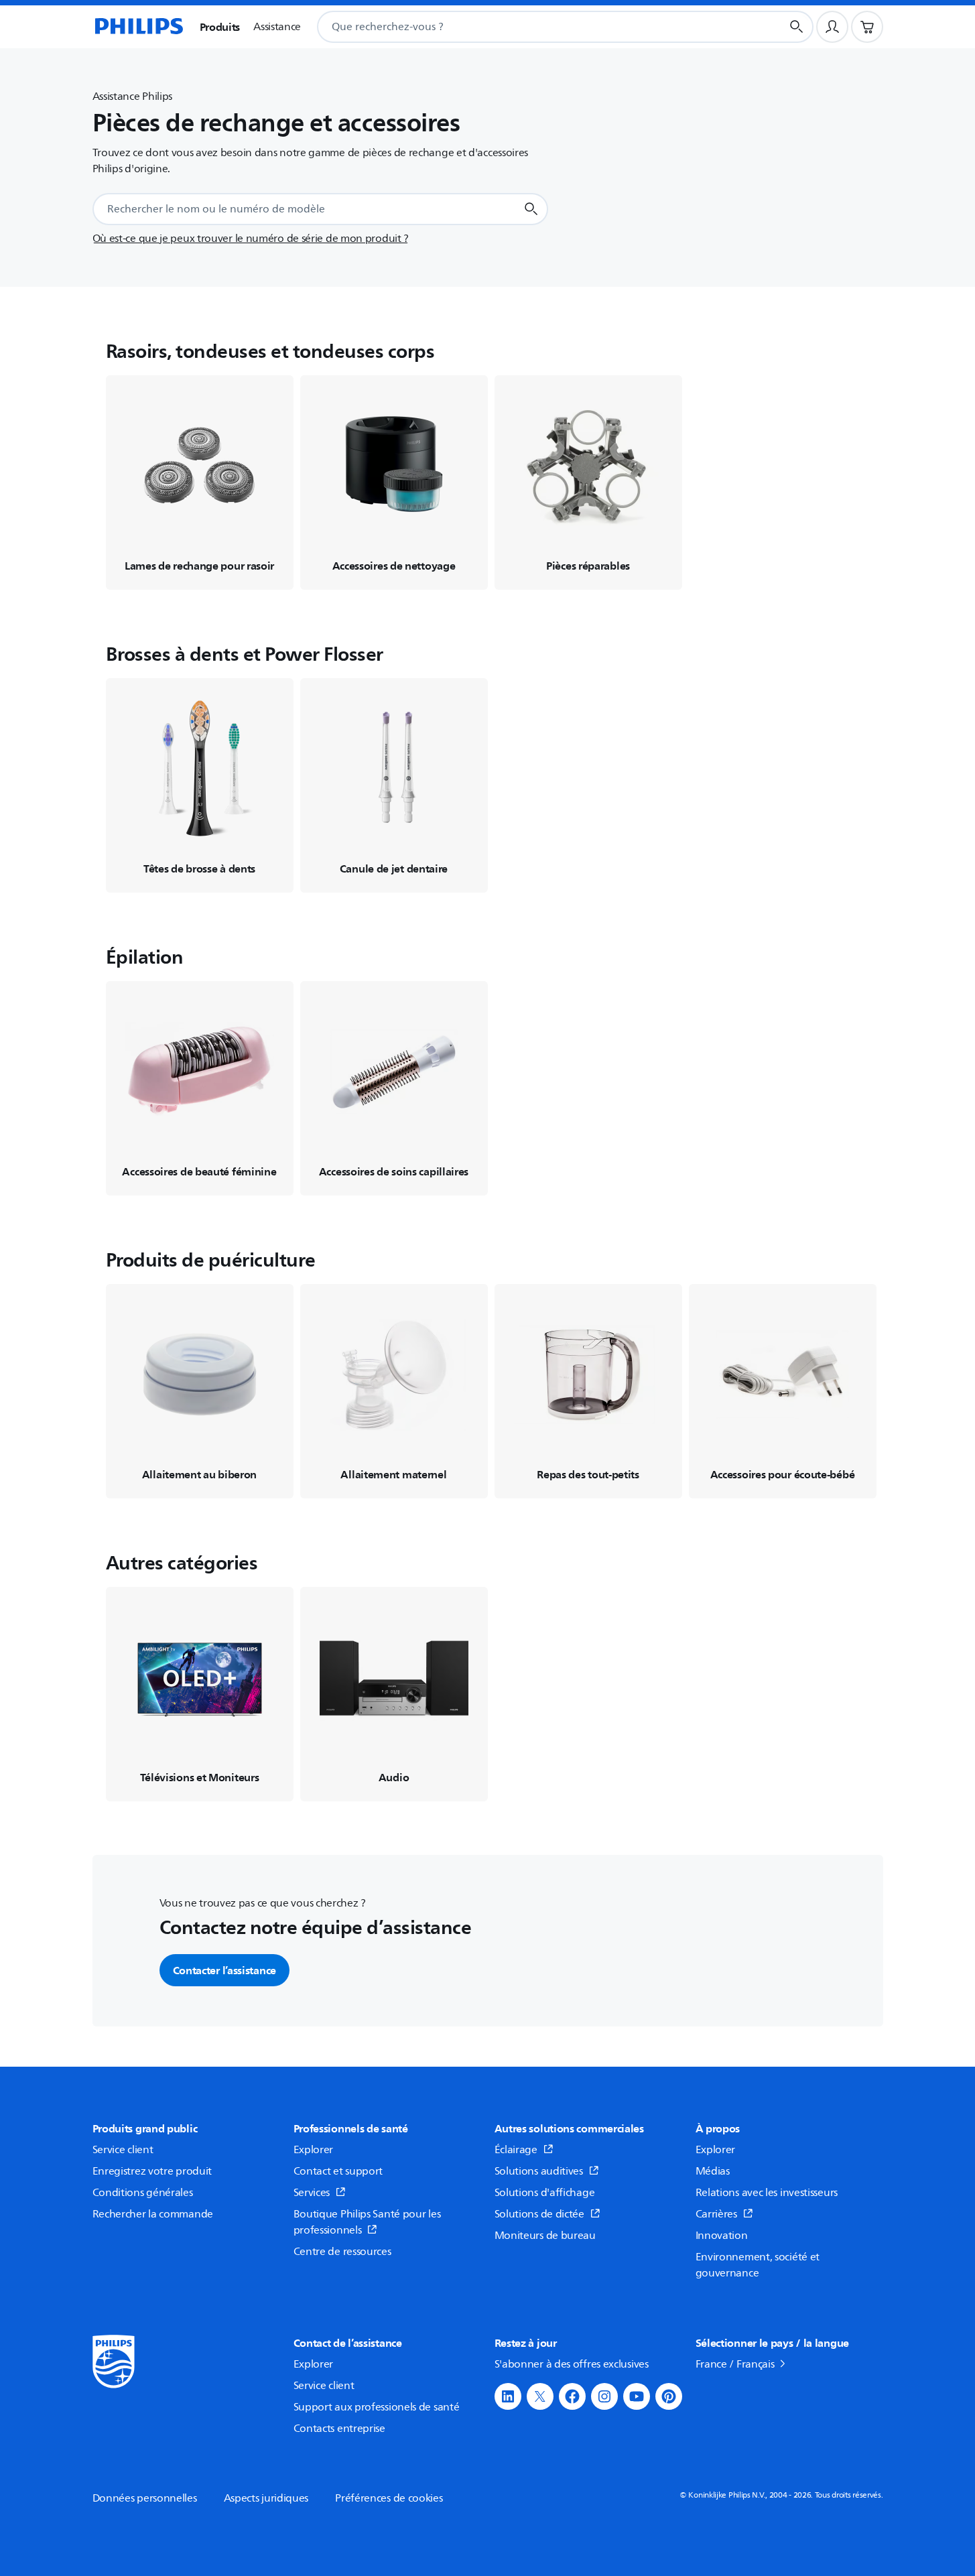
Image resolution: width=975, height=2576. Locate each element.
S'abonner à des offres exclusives (572, 2364)
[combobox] (533, 27)
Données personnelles (145, 2498)
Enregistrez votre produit (152, 2171)
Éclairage (516, 2150)
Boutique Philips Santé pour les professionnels (367, 2222)
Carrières (716, 2214)
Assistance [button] (277, 27)
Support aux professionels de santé (377, 2407)
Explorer (314, 2150)
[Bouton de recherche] (797, 27)
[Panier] (867, 27)
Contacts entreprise (339, 2429)
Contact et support (338, 2171)
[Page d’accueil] (138, 27)
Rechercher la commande (153, 2214)
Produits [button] (220, 27)
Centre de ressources (342, 2252)
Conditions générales (143, 2193)
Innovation (722, 2236)
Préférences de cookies (389, 2498)
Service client (123, 2150)
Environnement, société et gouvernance (758, 2265)
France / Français (735, 2364)
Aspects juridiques (266, 2498)
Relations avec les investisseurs (767, 2193)
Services (312, 2193)
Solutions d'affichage (545, 2193)
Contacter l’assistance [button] (224, 1970)
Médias (713, 2171)
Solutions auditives (539, 2171)
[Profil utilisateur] (832, 27)
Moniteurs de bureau (545, 2236)
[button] (508, 2396)
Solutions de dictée (539, 2214)
